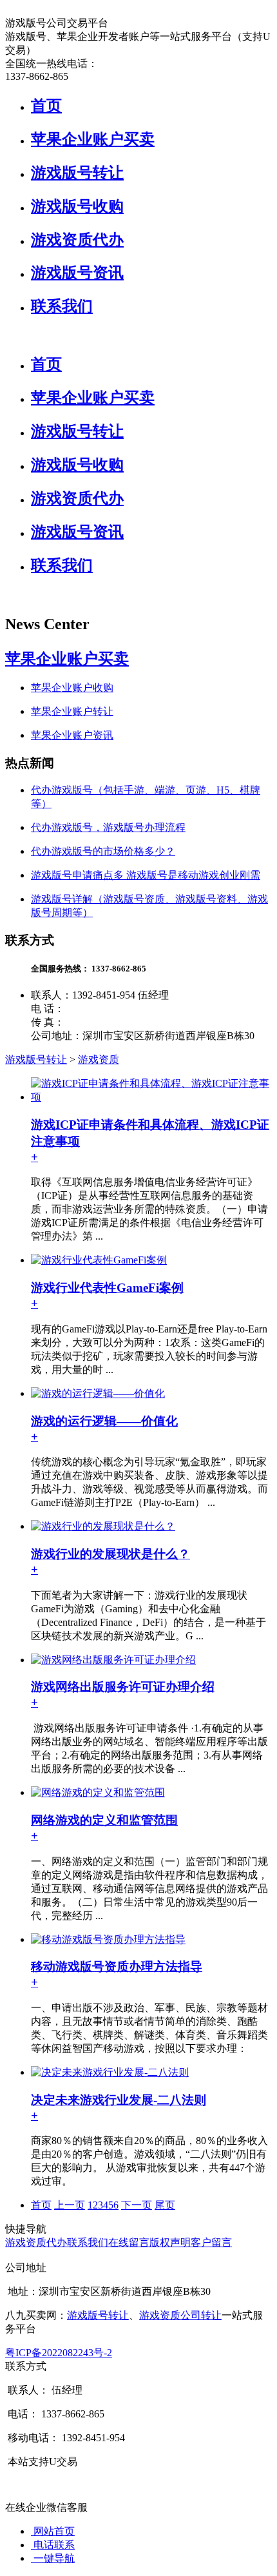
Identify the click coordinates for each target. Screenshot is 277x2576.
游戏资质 (99, 1059)
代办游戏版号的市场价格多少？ (103, 851)
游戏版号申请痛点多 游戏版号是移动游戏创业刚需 (146, 875)
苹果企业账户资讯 (72, 735)
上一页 (70, 2205)
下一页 (137, 2205)
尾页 (165, 2205)
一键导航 (53, 2558)
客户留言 (211, 2242)
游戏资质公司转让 (180, 2315)
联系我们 (62, 306)
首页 (46, 106)
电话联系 (53, 2545)
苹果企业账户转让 (72, 711)
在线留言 (129, 2242)
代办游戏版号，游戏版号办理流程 (108, 827)
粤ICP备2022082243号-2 (59, 2353)
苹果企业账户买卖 (93, 139)
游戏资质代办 (77, 240)
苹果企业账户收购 (72, 688)
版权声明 (170, 2242)
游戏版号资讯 (77, 273)
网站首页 (53, 2531)
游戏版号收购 (77, 206)
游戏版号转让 (77, 173)
